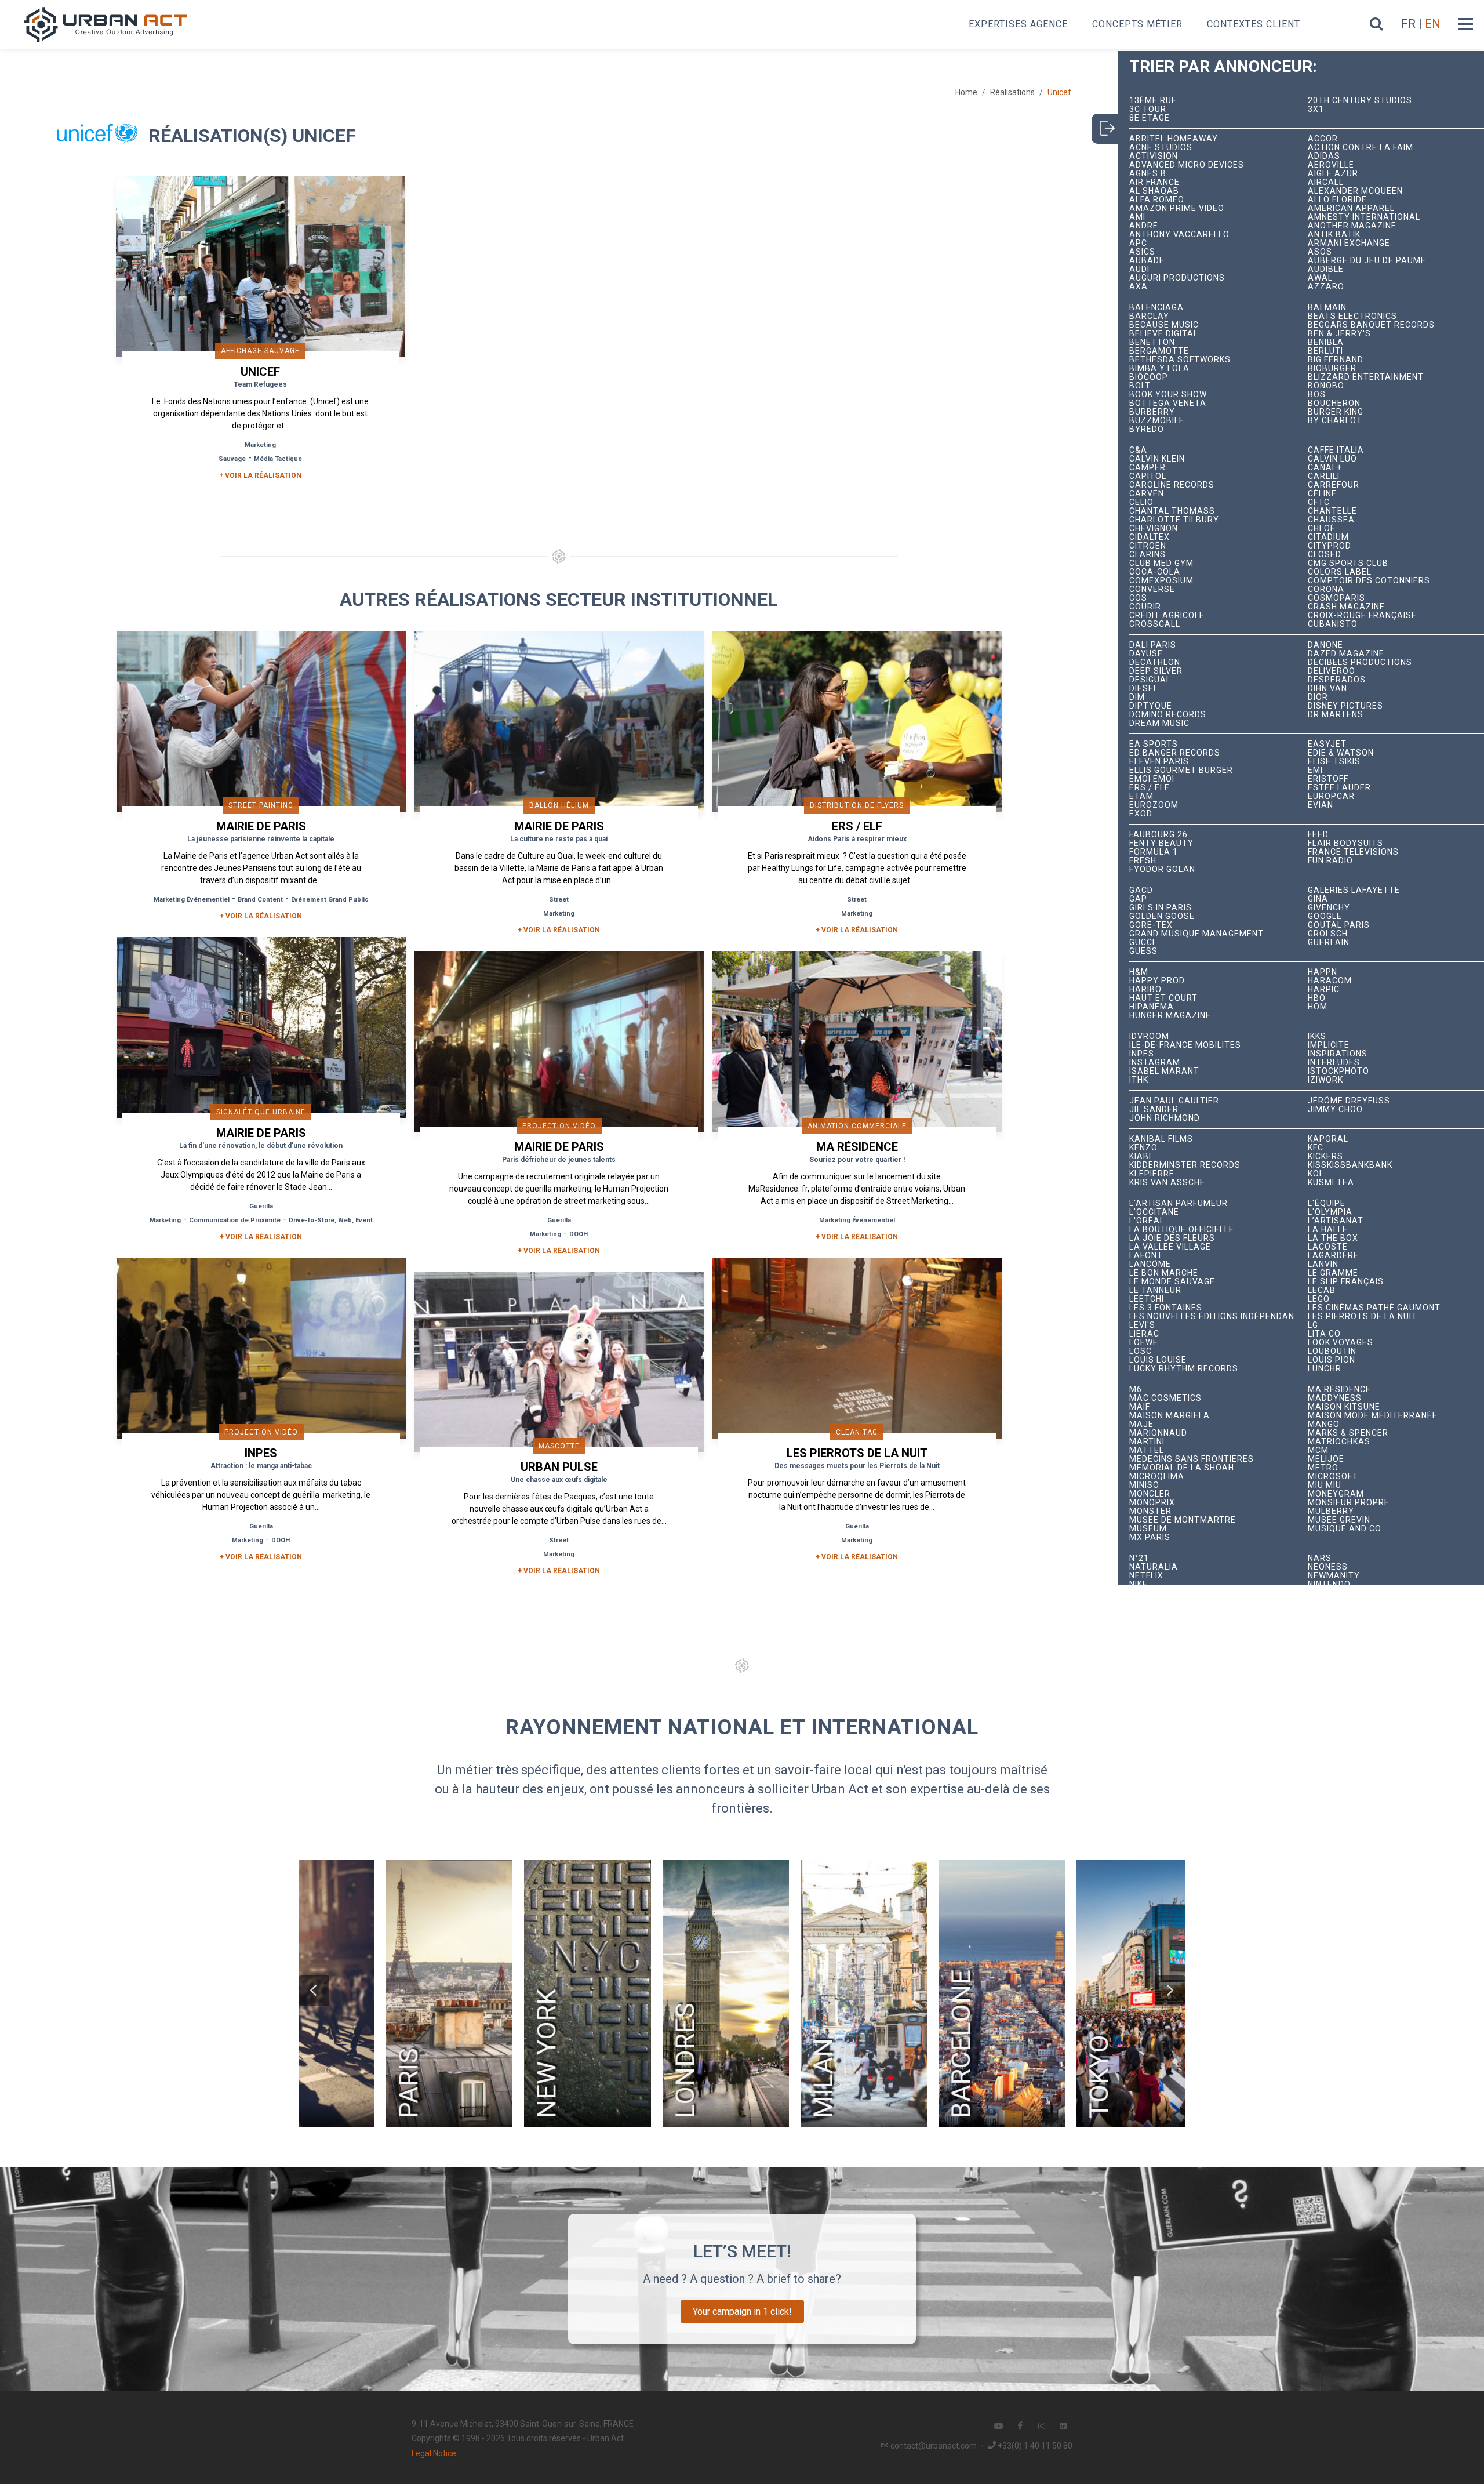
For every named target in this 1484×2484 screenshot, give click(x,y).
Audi (1139, 269)
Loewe (1144, 1343)
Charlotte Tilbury (1174, 520)
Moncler (1150, 1494)
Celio (1141, 502)
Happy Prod (1157, 981)
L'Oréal (1147, 1221)
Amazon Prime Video (1177, 208)
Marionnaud (1158, 1433)
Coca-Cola (1155, 572)
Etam (1141, 796)
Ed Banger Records (1175, 753)
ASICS (1142, 252)
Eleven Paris (1159, 762)
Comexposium (1161, 581)
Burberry (1152, 412)
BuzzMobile (1157, 421)
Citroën (1148, 546)
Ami (1137, 217)
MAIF (1140, 1407)
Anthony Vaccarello (1179, 235)
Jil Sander (1154, 1110)
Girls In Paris (1161, 908)
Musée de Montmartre (1183, 1520)
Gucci (1142, 943)
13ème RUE (1153, 101)
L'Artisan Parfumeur (1179, 1203)
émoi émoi (1152, 779)
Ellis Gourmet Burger (1181, 770)
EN (1433, 24)
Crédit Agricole (1167, 615)
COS (1138, 598)
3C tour (1148, 109)
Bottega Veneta (1168, 403)
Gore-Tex (1151, 925)
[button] (314, 1991)
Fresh (1143, 861)
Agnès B (1148, 174)
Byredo (1147, 429)
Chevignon (1154, 529)
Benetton (1152, 342)
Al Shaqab (1154, 191)
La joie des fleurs (1172, 1238)
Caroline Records (1172, 485)
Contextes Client (1254, 24)
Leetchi (1147, 1299)
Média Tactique (278, 459)
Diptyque (1151, 706)
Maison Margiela (1170, 1416)
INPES (1142, 1054)
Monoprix (1152, 1503)
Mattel (1147, 1450)
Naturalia (1154, 1567)
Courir (1145, 607)
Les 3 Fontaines (1166, 1308)
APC (1138, 243)
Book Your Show (1168, 395)
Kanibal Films (1161, 1139)
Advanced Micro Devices (1187, 165)
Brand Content (260, 900)
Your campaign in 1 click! (742, 2311)
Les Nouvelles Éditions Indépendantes (1219, 1317)
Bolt (1140, 386)
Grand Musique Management (1196, 934)
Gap (1138, 899)
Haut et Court (1163, 998)
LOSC (1141, 1351)
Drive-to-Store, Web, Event (331, 1220)
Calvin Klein (1157, 459)
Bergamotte (1159, 351)
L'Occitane (1154, 1212)
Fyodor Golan (1162, 869)
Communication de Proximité (235, 1220)
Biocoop (1149, 377)
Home (966, 92)
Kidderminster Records (1185, 1165)
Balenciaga (1156, 308)
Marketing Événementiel (192, 900)
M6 (1136, 1390)
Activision (1154, 156)
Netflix (1146, 1576)
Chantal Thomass (1172, 511)
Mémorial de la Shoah (1182, 1468)
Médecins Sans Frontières (1192, 1459)
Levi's (1142, 1325)
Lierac (1144, 1334)
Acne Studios (1161, 148)
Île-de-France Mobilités (1185, 1045)
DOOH (579, 1234)
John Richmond (1165, 1118)
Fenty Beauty (1161, 843)
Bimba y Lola (1159, 368)
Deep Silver (1156, 671)
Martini (1147, 1442)
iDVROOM (1149, 1036)
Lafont (1146, 1256)
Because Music (1164, 325)
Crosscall (1155, 624)
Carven (1147, 494)
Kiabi (1140, 1156)
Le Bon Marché (1164, 1273)
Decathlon (1155, 662)
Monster (1150, 1511)
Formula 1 (1154, 852)
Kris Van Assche (1167, 1183)
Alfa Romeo (1157, 200)
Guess (1143, 951)
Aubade (1147, 261)
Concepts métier (1137, 24)
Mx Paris (1150, 1537)
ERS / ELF (1149, 788)
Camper (1147, 468)
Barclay (1149, 316)
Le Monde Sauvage (1172, 1282)
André (1144, 226)
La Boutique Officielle (1182, 1230)
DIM (1137, 697)
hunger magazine (1170, 1016)
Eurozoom (1154, 805)
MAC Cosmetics (1165, 1398)
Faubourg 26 (1159, 835)
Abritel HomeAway (1174, 139)
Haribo (1145, 989)
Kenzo (1143, 1148)
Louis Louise (1158, 1360)
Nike (1139, 1584)
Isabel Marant (1164, 1071)
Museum (1148, 1529)
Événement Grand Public (330, 900)
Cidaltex (1150, 537)
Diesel (1144, 689)
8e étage (1150, 118)
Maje (1141, 1424)
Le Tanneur (1155, 1290)
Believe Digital (1164, 334)
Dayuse (1146, 654)
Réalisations (1012, 92)
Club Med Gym (1161, 563)
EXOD (1141, 814)
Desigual (1150, 680)
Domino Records (1168, 715)
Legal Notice (434, 2453)
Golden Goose (1162, 916)
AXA (1139, 287)
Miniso (1144, 1485)
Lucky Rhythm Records (1184, 1369)
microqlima (1157, 1477)
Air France (1154, 182)
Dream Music (1159, 723)
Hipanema (1152, 1007)
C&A (1138, 450)
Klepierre (1152, 1174)
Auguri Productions (1177, 278)
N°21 (1139, 1558)
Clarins (1147, 555)
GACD (1141, 890)
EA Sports (1154, 744)
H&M (1139, 972)
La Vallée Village (1170, 1247)
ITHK (1139, 1080)
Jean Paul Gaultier (1174, 1101)
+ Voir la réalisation (260, 475)
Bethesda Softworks (1180, 360)
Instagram (1155, 1063)
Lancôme (1150, 1264)
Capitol (1148, 476)
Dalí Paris (1153, 645)
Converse (1152, 589)
